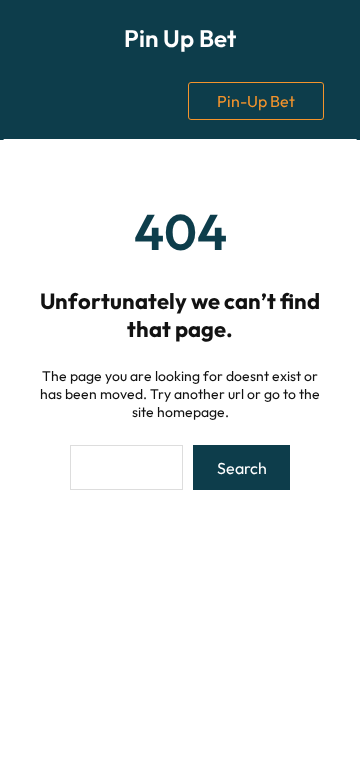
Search (242, 468)
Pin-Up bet (256, 101)
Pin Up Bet (180, 38)
